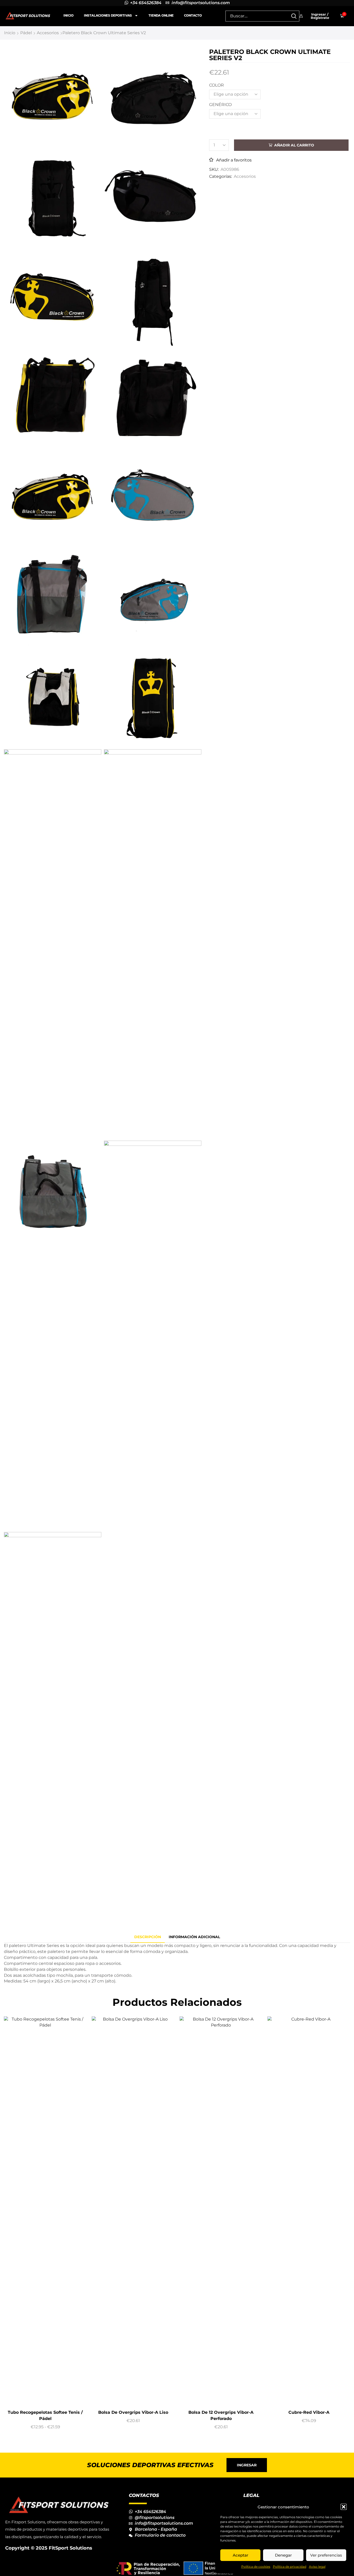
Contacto (193, 15)
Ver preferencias (326, 2555)
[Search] (294, 16)
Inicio (69, 15)
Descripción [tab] (148, 1937)
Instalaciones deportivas (108, 15)
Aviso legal (317, 2567)
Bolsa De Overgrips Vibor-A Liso (133, 2412)
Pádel (26, 33)
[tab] (148, 1937)
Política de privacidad (290, 2567)
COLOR (217, 85)
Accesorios (48, 33)
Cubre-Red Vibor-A (309, 2412)
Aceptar (240, 2555)
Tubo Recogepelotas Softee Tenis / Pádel (45, 2415)
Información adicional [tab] (194, 1937)
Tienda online (161, 15)
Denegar (283, 2555)
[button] (344, 2507)
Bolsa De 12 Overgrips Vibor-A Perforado (221, 2415)
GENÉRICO (220, 105)
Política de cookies (256, 2567)
